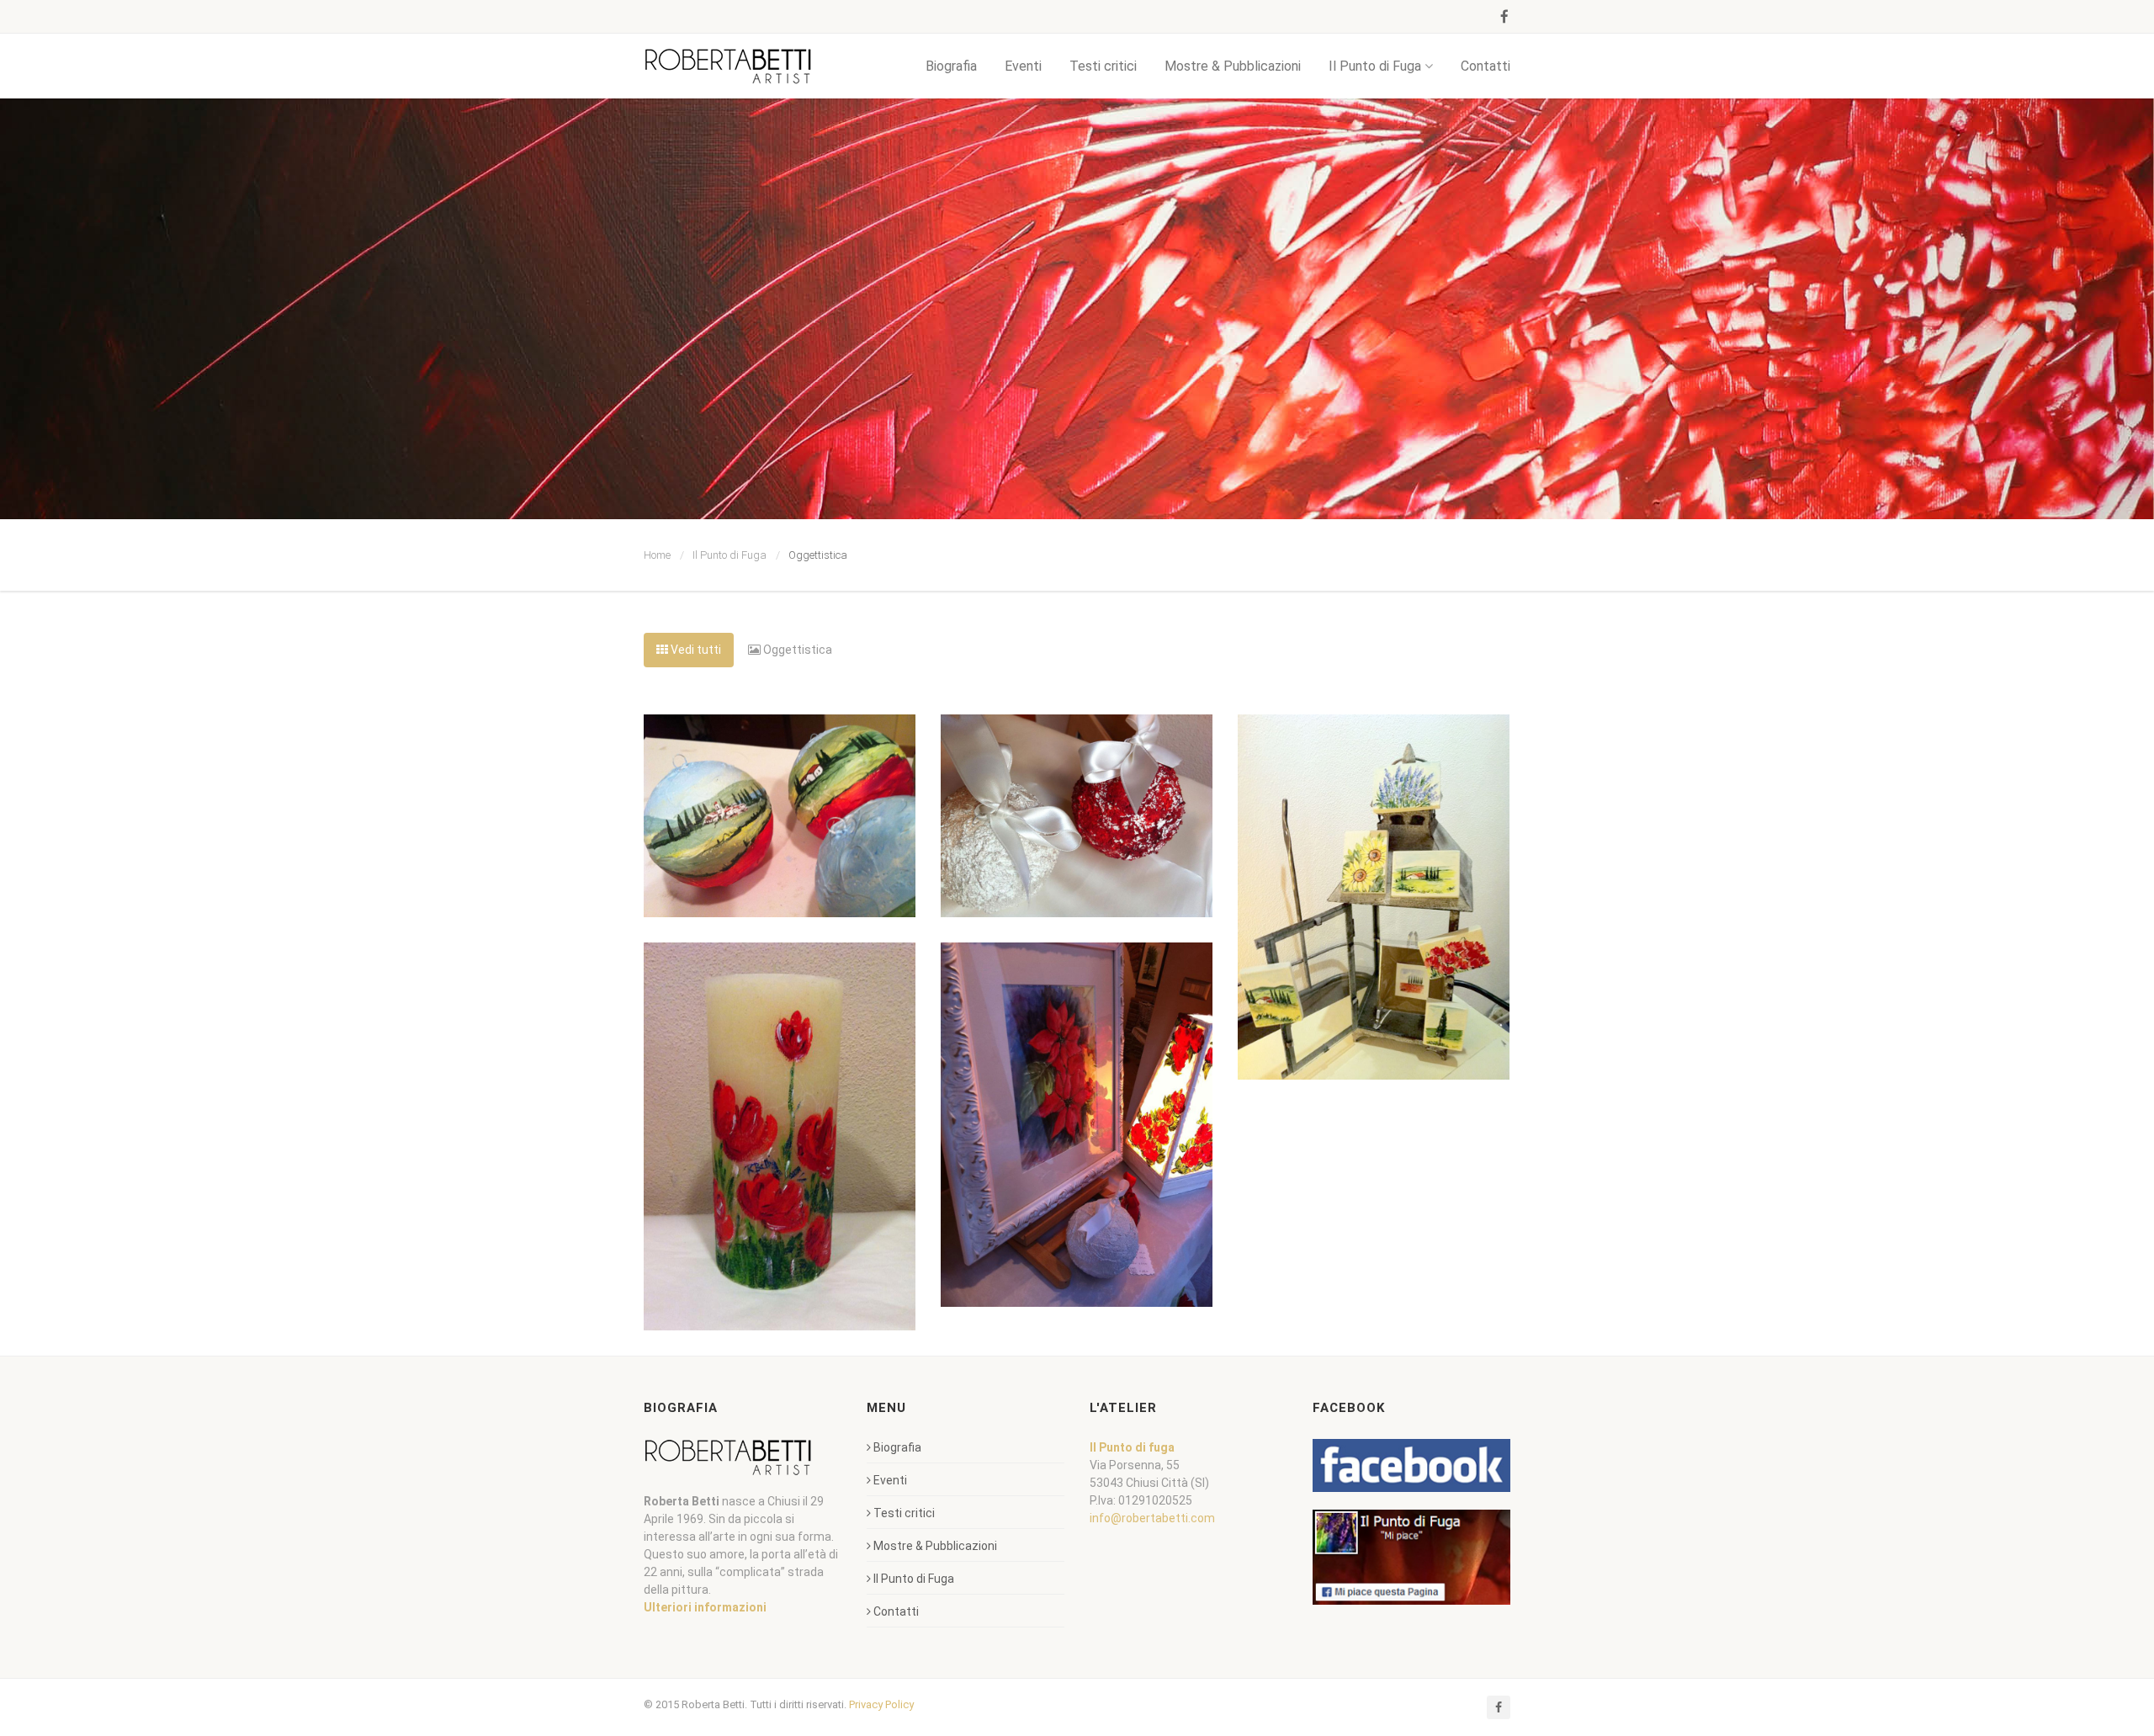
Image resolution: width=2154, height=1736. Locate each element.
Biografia (951, 66)
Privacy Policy (881, 1704)
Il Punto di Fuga (1375, 66)
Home (657, 555)
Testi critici (1103, 66)
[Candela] (780, 1136)
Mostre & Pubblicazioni (1233, 66)
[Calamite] (1374, 897)
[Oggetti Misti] (1077, 1125)
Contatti (1486, 66)
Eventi (1023, 66)
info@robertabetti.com (1152, 1518)
